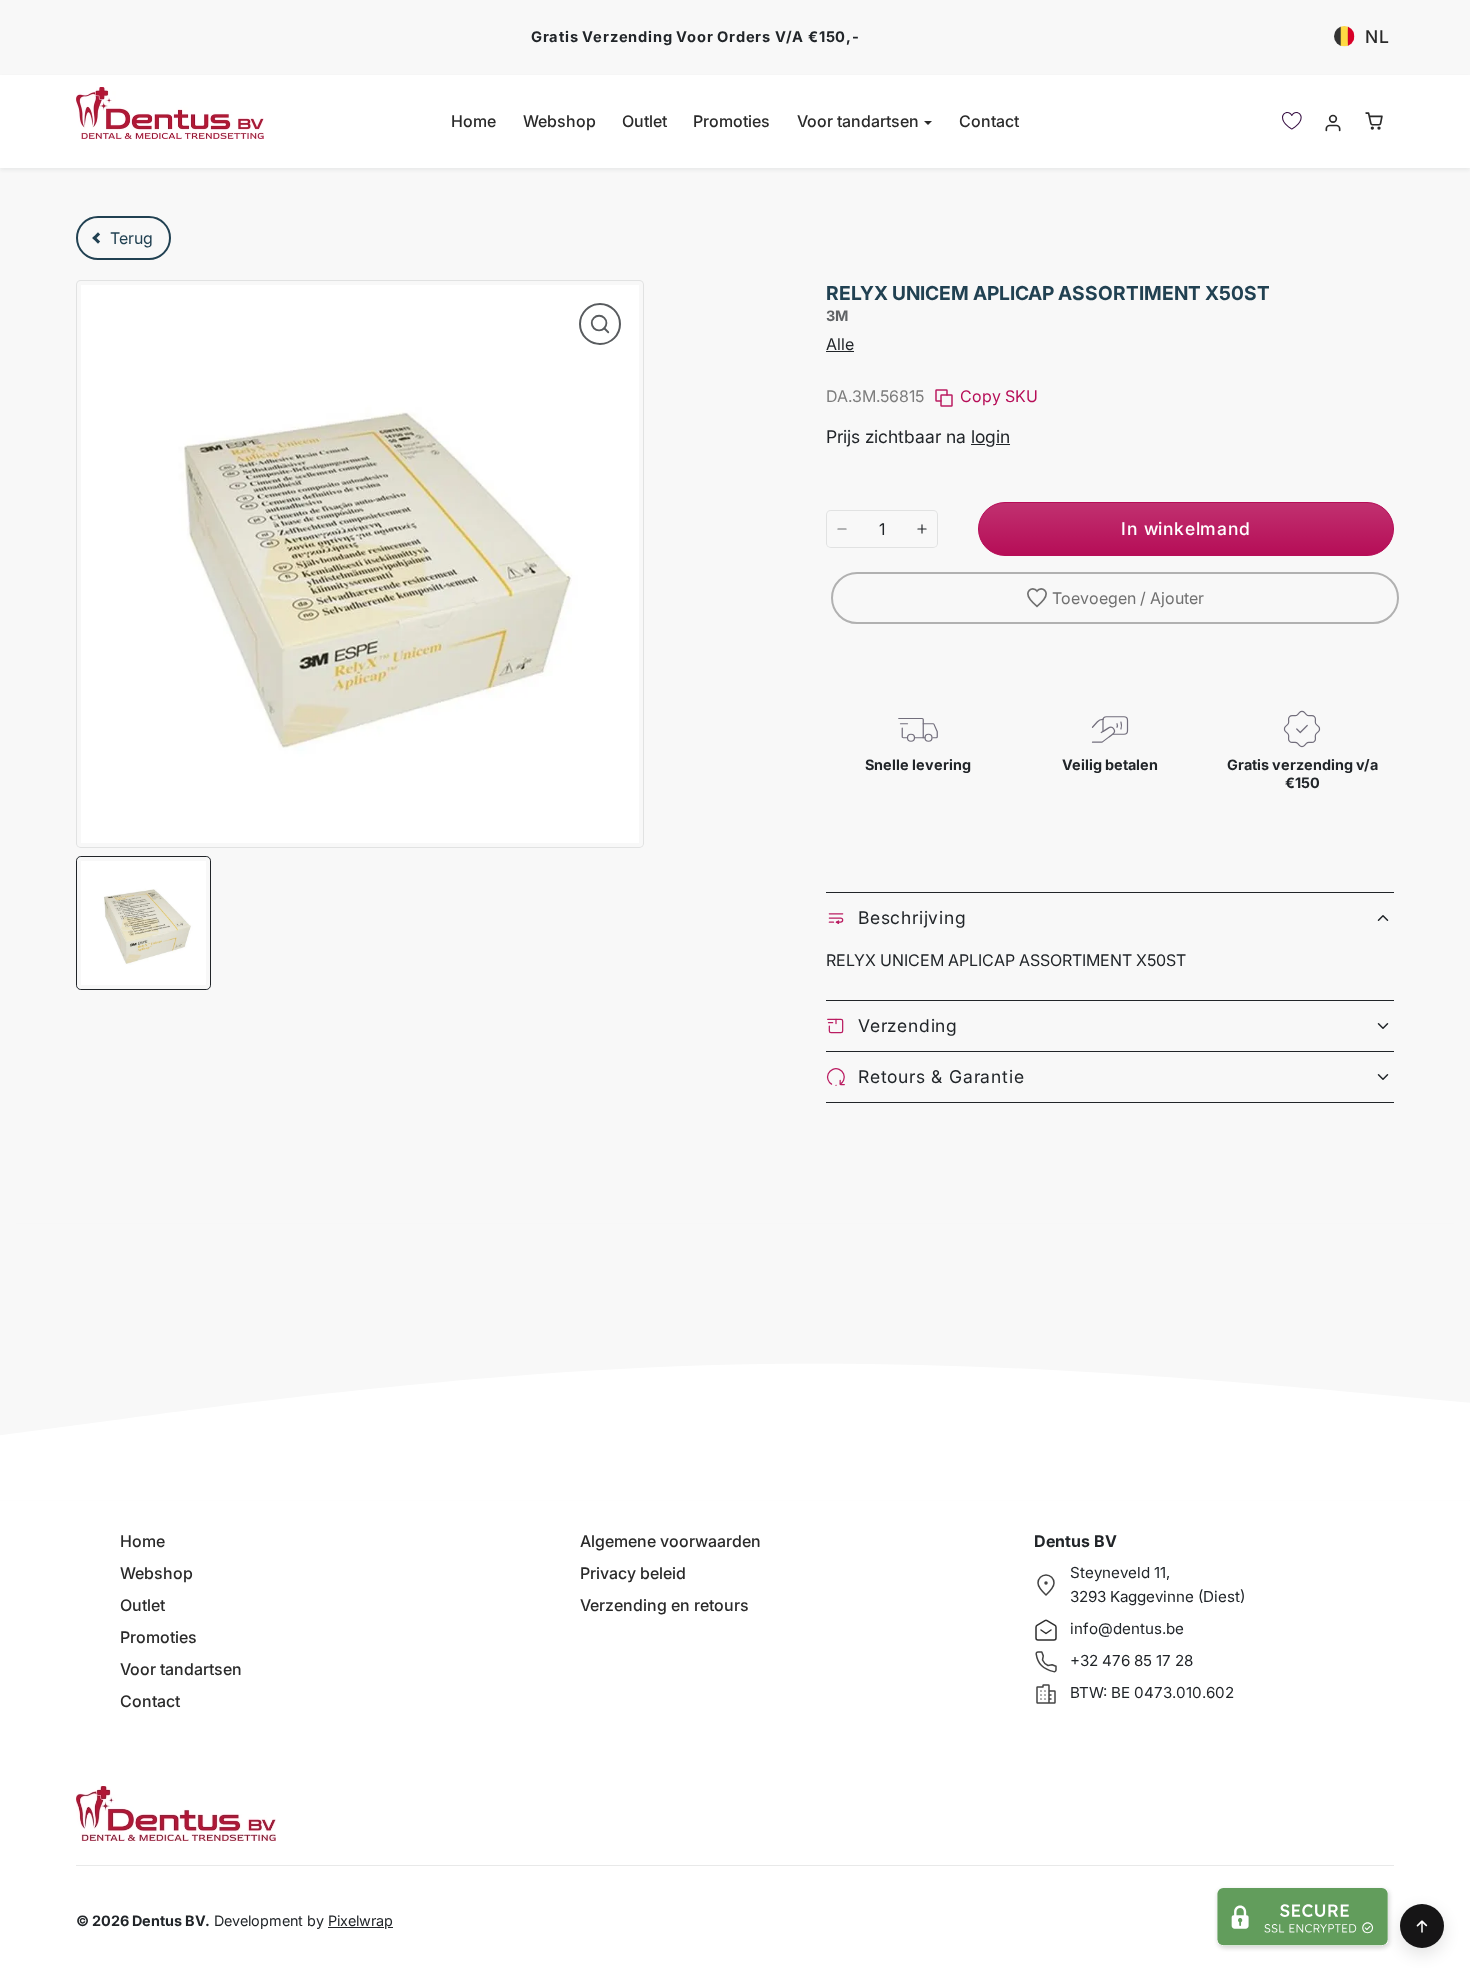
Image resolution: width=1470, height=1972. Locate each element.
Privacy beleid (633, 1573)
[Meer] (922, 529)
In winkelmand (1185, 528)
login (990, 436)
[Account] (1332, 121)
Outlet (644, 121)
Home (473, 121)
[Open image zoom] (600, 324)
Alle (840, 344)
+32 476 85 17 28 (1131, 1660)
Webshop (559, 121)
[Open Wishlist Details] (1292, 121)
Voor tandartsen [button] (860, 121)
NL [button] (1377, 36)
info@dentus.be (1127, 1628)
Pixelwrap (360, 1920)
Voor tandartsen (181, 1669)
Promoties (731, 121)
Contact (989, 121)
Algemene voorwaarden (670, 1541)
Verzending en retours (664, 1605)
